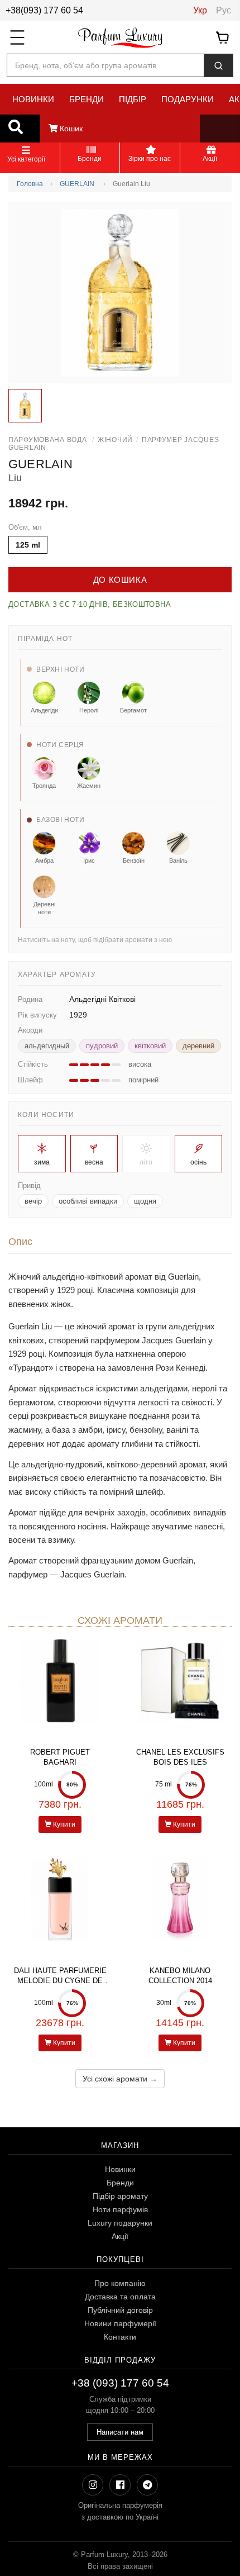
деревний (198, 1046)
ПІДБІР (133, 99)
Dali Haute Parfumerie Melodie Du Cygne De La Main (60, 1981)
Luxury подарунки (120, 2223)
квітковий (150, 1046)
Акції (120, 2236)
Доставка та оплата (120, 2297)
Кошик (70, 129)
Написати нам (120, 2432)
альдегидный (47, 1046)
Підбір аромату (120, 2196)
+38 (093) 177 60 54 (120, 2383)
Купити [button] (63, 1824)
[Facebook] (120, 2485)
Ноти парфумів (120, 2209)
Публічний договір (120, 2310)
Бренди (120, 2183)
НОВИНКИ (33, 99)
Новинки (120, 2169)
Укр (200, 10)
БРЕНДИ (87, 99)
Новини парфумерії (120, 2323)
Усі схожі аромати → (120, 2079)
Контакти (120, 2337)
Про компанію (120, 2283)
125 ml (28, 545)
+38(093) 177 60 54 (44, 10)
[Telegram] (147, 2485)
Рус (224, 10)
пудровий (102, 1046)
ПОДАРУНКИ (188, 99)
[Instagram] (93, 2485)
